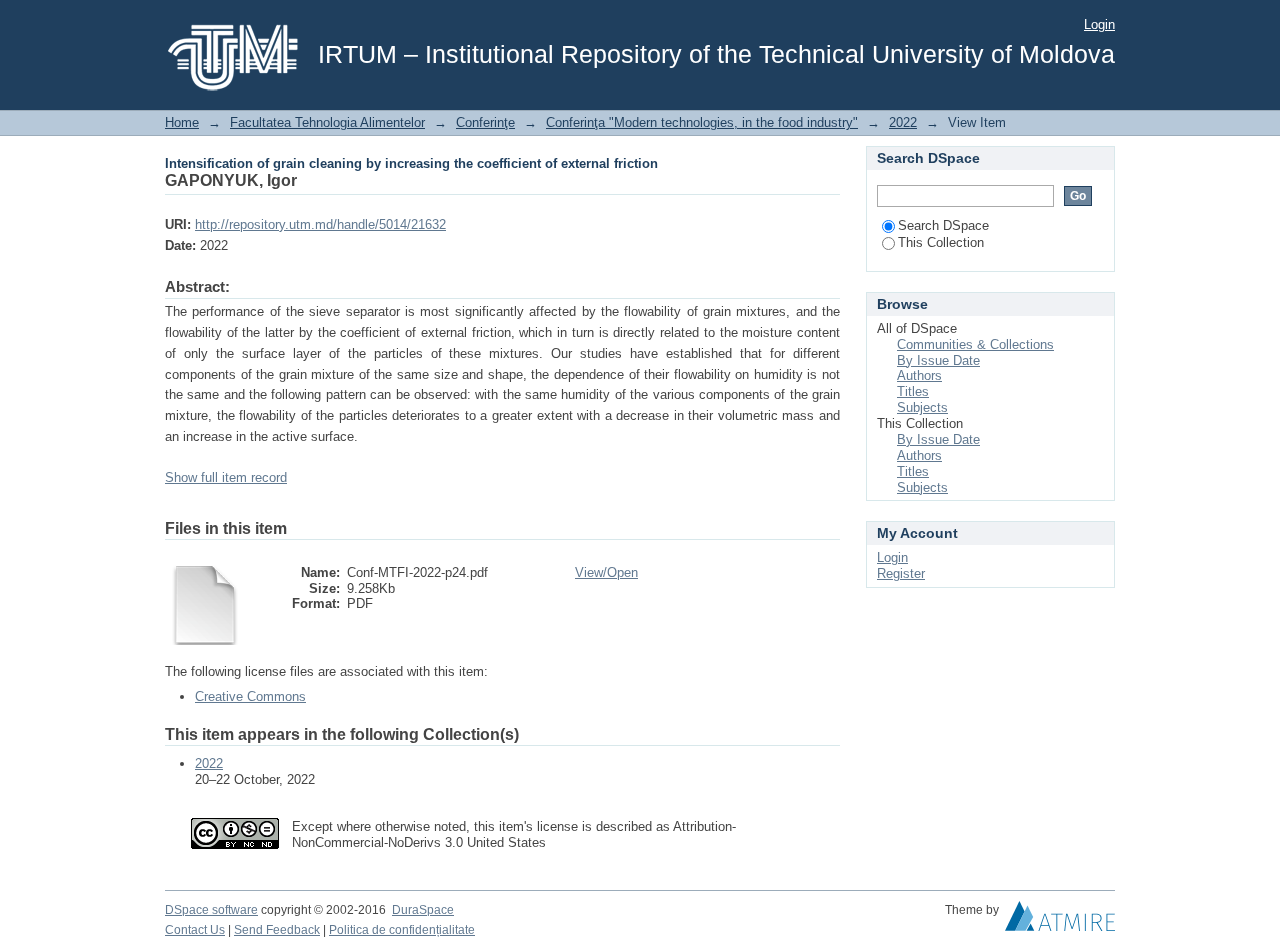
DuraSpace (423, 910)
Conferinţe (485, 122)
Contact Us (195, 930)
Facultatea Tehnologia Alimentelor (327, 122)
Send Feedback (277, 930)
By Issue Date (938, 360)
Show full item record (226, 477)
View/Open (606, 572)
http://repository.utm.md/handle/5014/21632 (320, 224)
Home (182, 122)
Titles (913, 391)
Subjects (922, 407)
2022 (903, 122)
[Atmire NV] (1060, 921)
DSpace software (211, 910)
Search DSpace (943, 225)
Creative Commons (250, 696)
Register (901, 573)
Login (1099, 24)
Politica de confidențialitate (402, 930)
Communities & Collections (975, 344)
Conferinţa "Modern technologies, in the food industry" (702, 122)
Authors (919, 375)
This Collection (941, 242)
